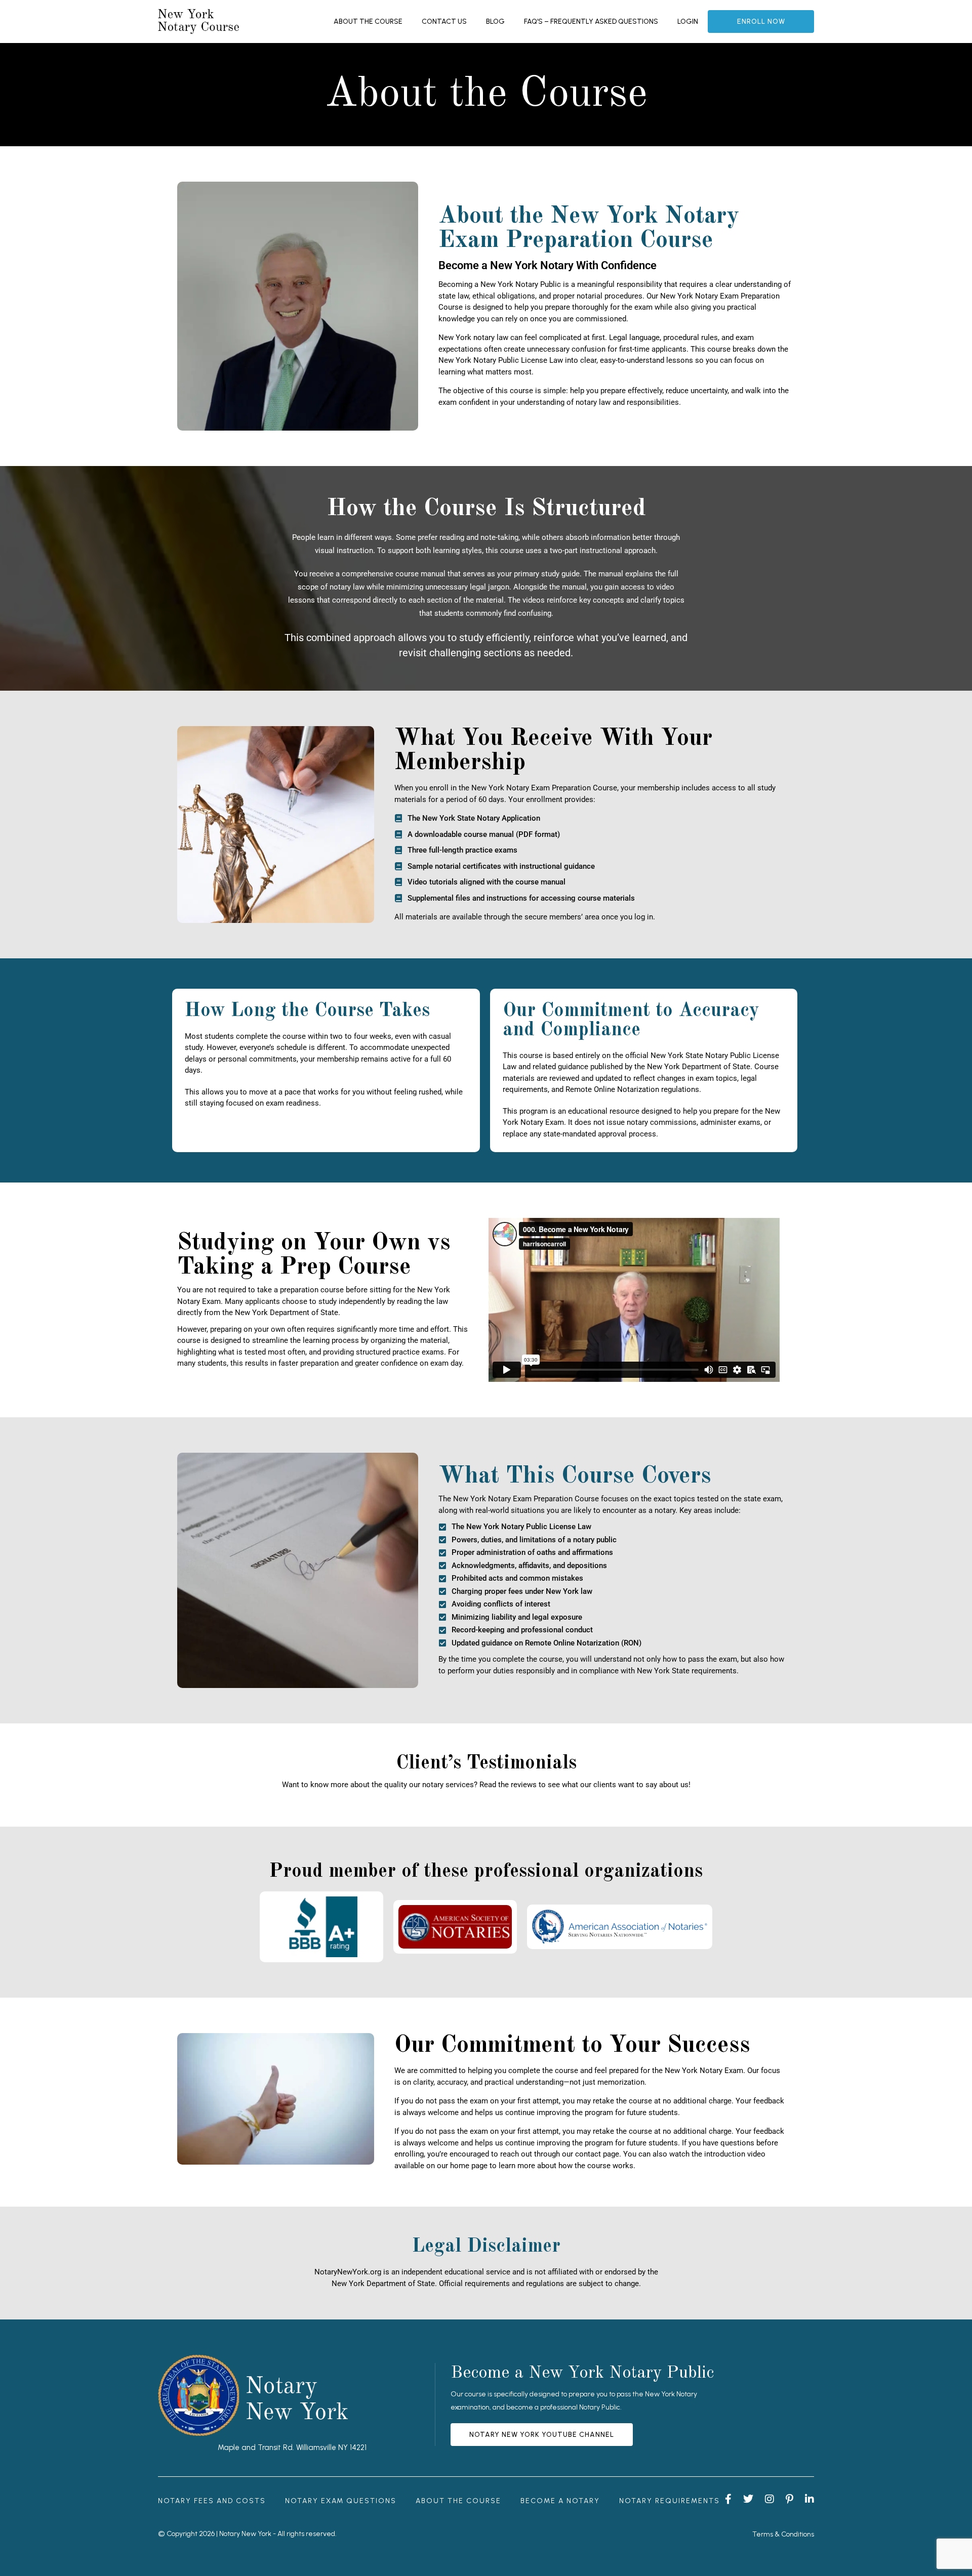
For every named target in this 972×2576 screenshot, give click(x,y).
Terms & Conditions (783, 2534)
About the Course (368, 22)
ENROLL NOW (761, 22)
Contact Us (444, 22)
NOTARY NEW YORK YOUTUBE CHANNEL (542, 2435)
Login (688, 22)
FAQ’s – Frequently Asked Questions (591, 22)
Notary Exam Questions (341, 2501)
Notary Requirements (670, 2501)
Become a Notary (560, 2501)
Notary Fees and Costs (212, 2501)
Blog (495, 22)
